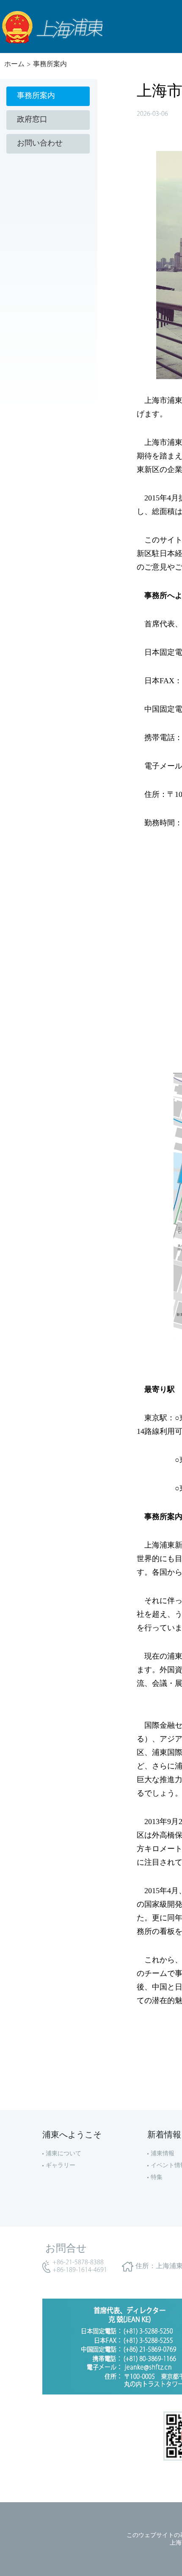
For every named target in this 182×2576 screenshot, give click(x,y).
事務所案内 (50, 64)
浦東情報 (163, 2154)
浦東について (63, 2154)
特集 (157, 2178)
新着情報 (164, 2135)
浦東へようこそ (72, 2135)
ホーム (14, 64)
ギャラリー (61, 2166)
